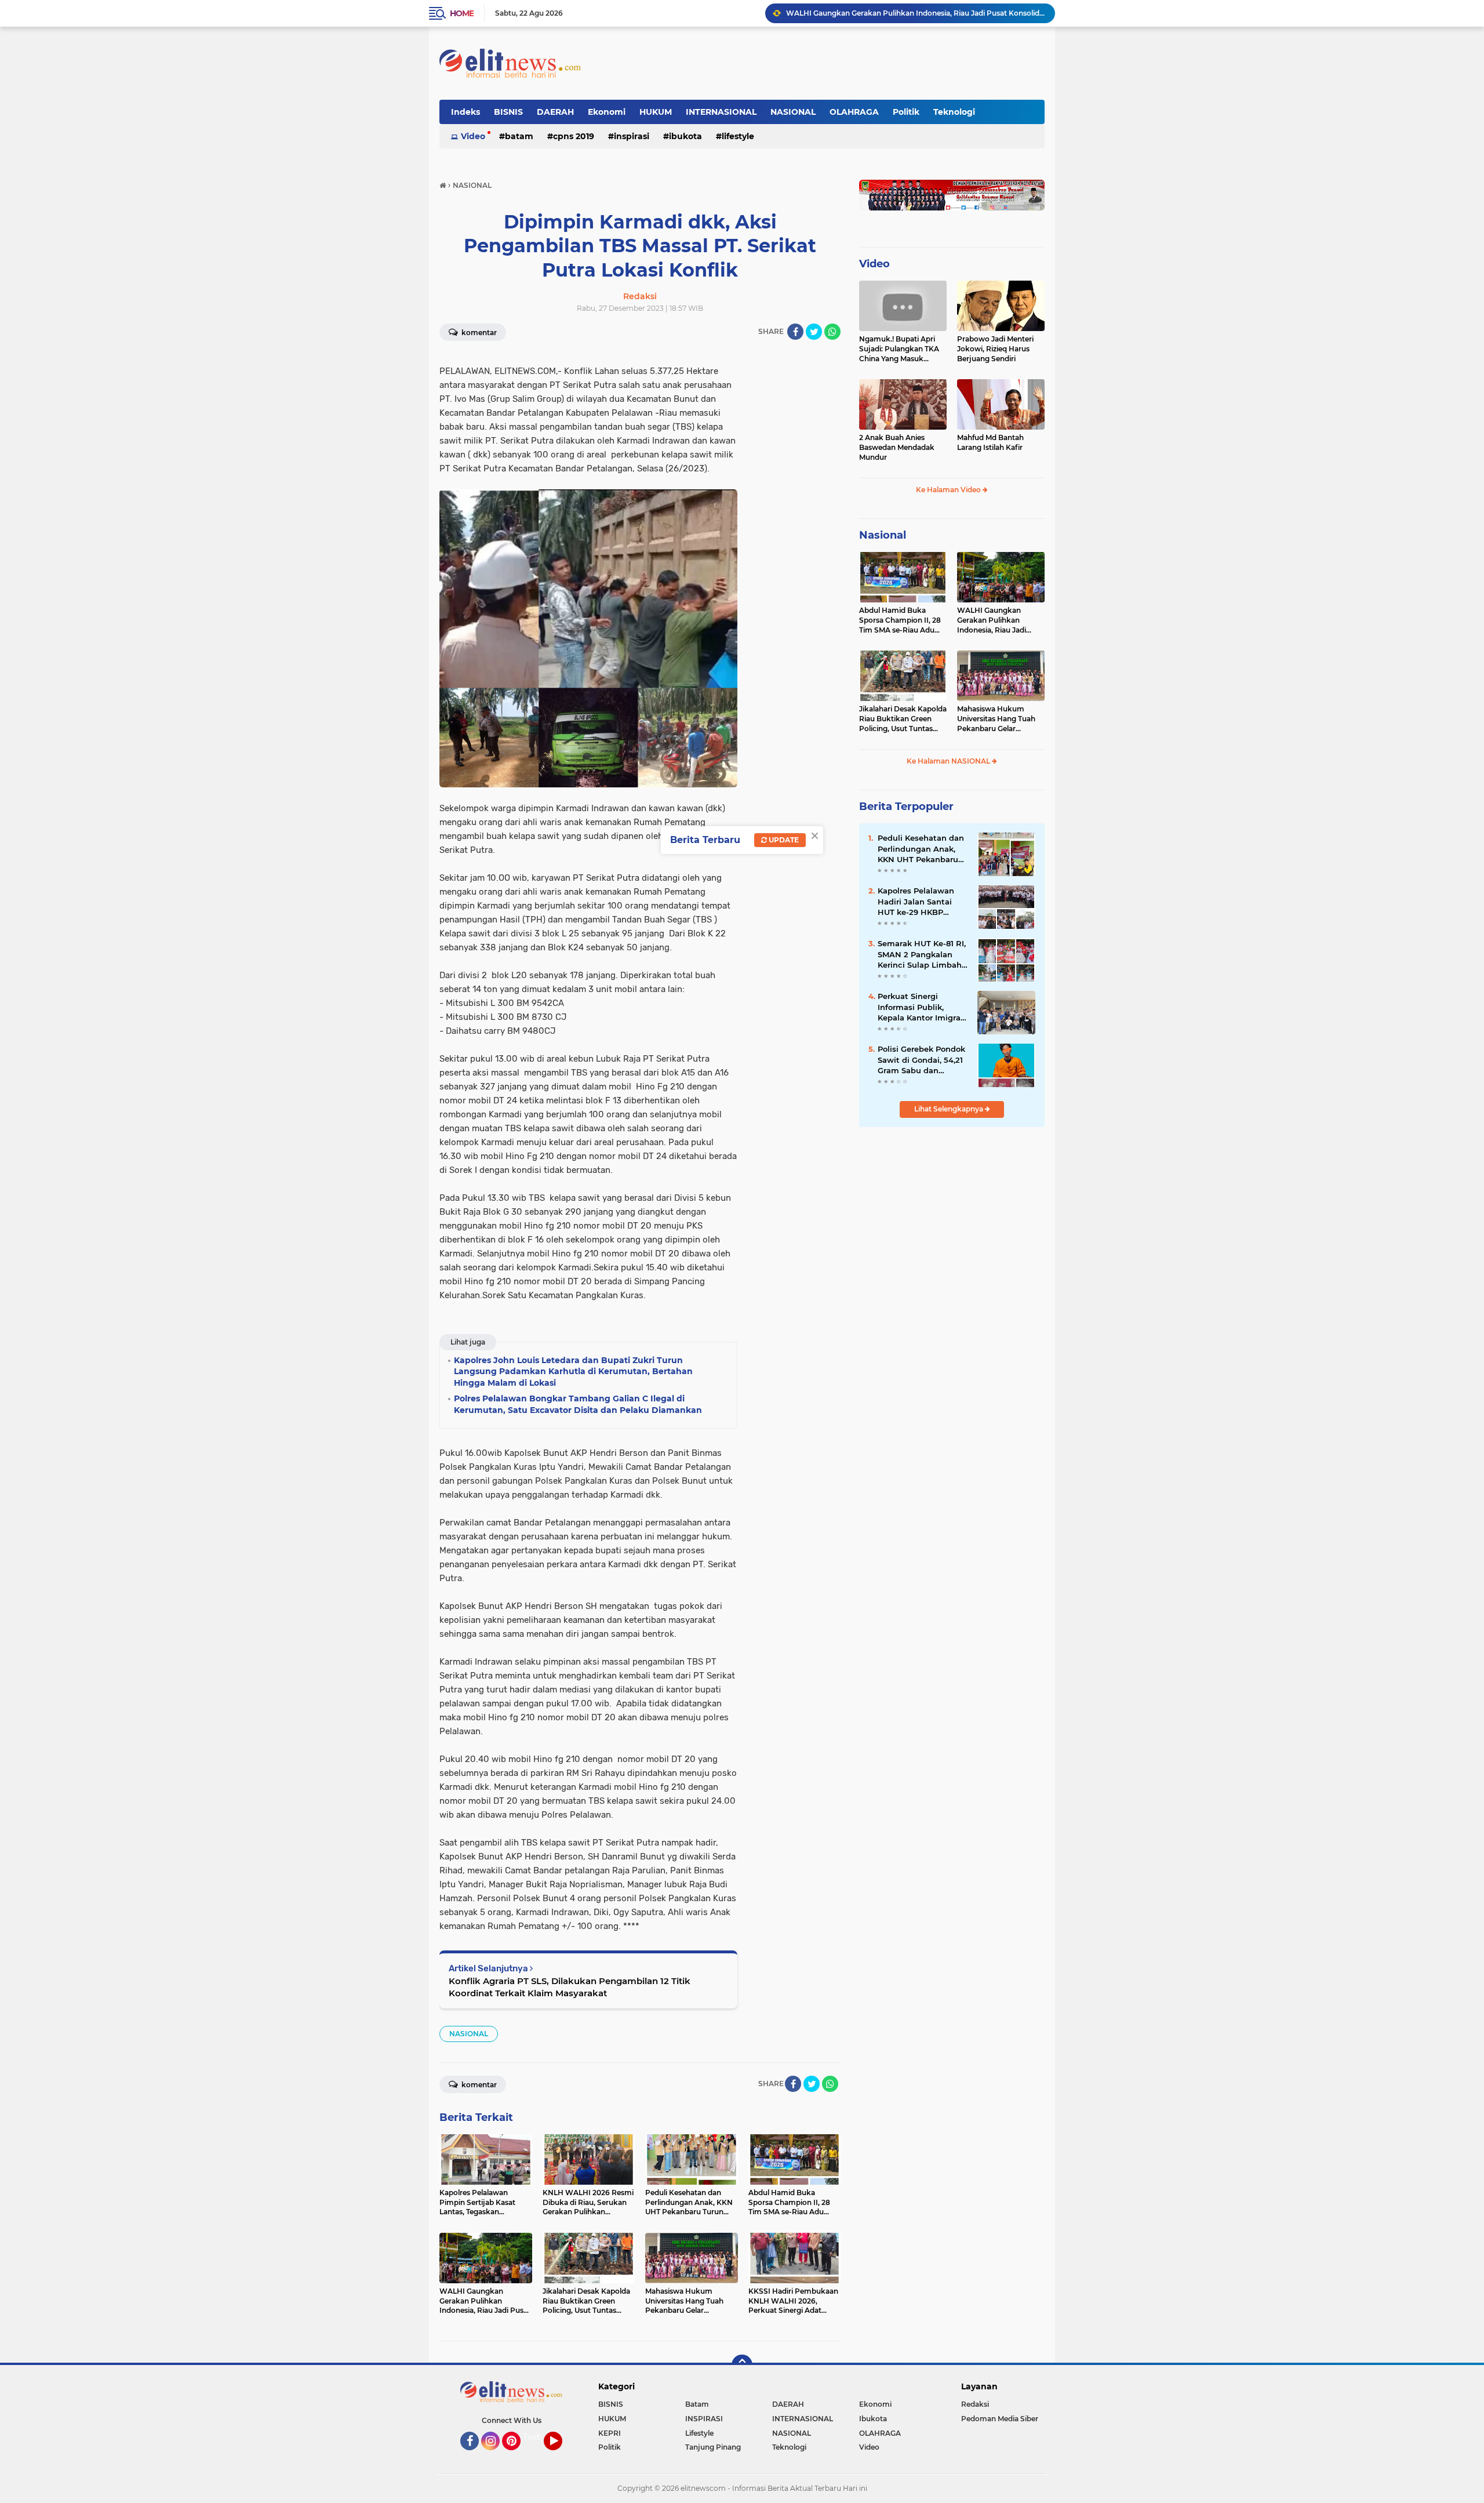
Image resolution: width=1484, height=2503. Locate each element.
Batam (519, 136)
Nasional (883, 535)
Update (783, 840)
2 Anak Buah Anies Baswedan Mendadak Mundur (897, 447)
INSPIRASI (632, 136)
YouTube (561, 2455)
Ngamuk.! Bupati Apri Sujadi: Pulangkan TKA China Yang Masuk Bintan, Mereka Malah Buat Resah (899, 349)
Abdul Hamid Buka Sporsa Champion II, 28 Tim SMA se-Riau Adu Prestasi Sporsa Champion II (900, 620)
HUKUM (656, 112)
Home (462, 13)
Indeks (465, 112)
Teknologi (954, 112)
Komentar (478, 333)
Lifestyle (738, 136)
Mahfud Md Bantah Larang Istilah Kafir (990, 442)
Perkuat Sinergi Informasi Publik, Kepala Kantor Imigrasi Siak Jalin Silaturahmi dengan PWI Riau (922, 1007)
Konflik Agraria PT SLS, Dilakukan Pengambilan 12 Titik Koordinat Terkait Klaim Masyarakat (570, 1987)
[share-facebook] (795, 332)
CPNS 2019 (574, 136)
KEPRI (610, 2433)
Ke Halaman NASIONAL (949, 761)
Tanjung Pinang (713, 2447)
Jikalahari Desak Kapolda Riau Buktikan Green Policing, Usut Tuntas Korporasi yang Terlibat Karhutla (915, 13)
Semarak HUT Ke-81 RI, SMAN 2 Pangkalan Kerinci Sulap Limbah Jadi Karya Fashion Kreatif (922, 954)
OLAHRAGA (854, 112)
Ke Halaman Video (949, 490)
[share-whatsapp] (832, 332)
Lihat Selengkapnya (950, 1109)
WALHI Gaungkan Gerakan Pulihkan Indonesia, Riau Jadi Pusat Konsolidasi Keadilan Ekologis (992, 620)
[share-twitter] (814, 332)
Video (473, 136)
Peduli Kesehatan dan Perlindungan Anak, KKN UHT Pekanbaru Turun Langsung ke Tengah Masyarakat (921, 849)
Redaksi (975, 2404)
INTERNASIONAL (721, 112)
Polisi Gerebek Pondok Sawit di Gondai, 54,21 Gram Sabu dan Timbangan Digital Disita (921, 1060)
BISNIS (508, 112)
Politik (906, 112)
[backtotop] (742, 2365)
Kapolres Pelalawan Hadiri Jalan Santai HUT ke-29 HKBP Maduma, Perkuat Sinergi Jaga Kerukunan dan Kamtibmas (916, 902)
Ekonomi (607, 112)
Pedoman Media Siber (1000, 2419)
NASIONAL (793, 112)
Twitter (537, 2437)
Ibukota (685, 136)
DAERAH (555, 112)
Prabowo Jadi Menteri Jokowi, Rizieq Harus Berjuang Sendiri (995, 349)
